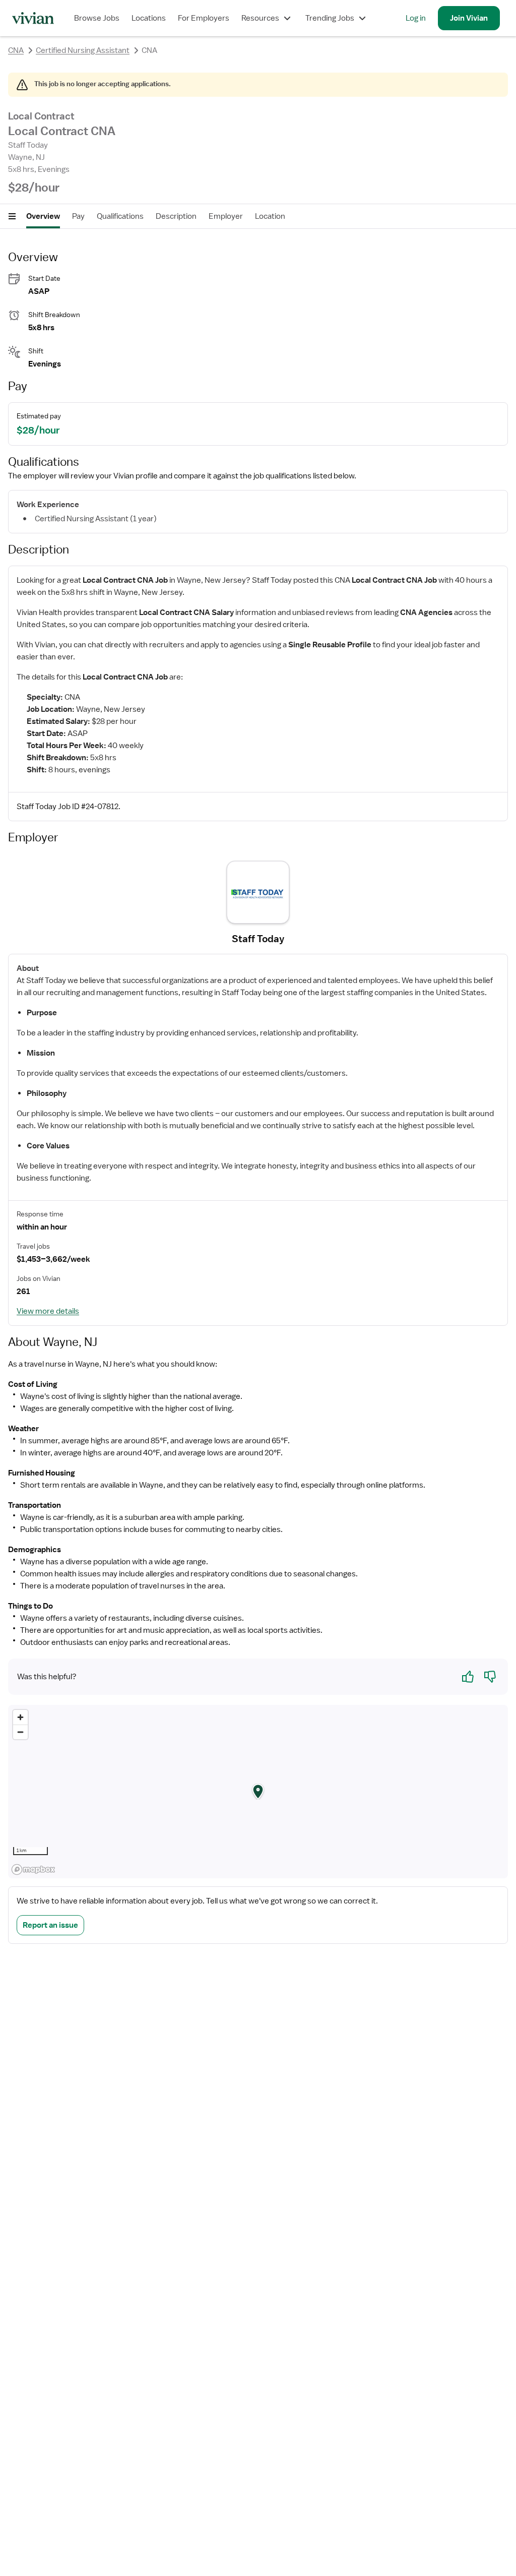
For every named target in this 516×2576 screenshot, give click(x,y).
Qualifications (120, 216)
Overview (43, 216)
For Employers (204, 18)
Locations (149, 18)
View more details (48, 1311)
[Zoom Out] (20, 1732)
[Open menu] (12, 216)
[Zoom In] (20, 1717)
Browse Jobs (97, 18)
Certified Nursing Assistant (83, 50)
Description (176, 216)
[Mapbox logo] (33, 1869)
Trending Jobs (330, 18)
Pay (78, 216)
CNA (16, 50)
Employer (226, 216)
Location (270, 216)
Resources (260, 18)
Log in (416, 18)
